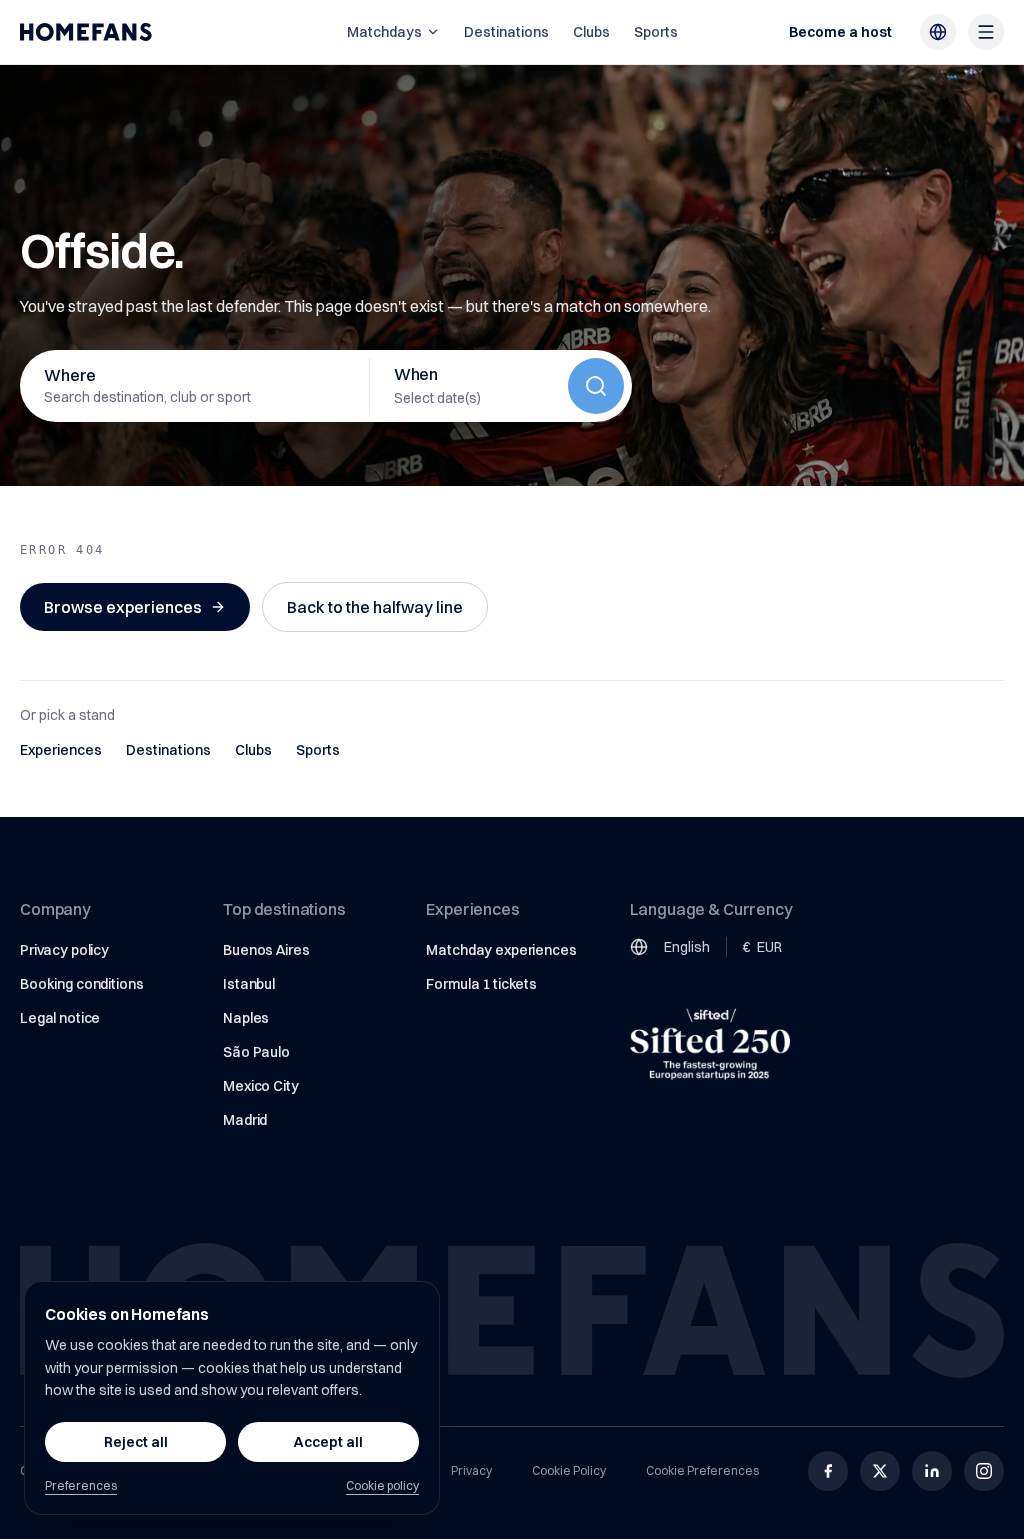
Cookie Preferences (702, 1470)
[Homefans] (86, 32)
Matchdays (384, 32)
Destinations (506, 32)
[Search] (596, 386)
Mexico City (260, 1086)
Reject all (136, 1442)
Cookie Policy (569, 1470)
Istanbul (249, 984)
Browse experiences (123, 607)
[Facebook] (828, 1471)
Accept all (328, 1442)
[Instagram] (984, 1471)
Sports (656, 32)
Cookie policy (382, 1485)
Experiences (61, 750)
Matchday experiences (501, 950)
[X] (880, 1471)
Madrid (245, 1120)
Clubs (591, 32)
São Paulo (256, 1052)
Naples (246, 1018)
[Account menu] (986, 32)
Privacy (471, 1470)
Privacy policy (64, 950)
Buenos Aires (266, 950)
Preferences (81, 1485)
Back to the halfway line (375, 607)
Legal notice (60, 1018)
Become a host (840, 32)
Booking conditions (81, 984)
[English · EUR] (938, 32)
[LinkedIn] (932, 1471)
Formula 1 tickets (481, 984)
